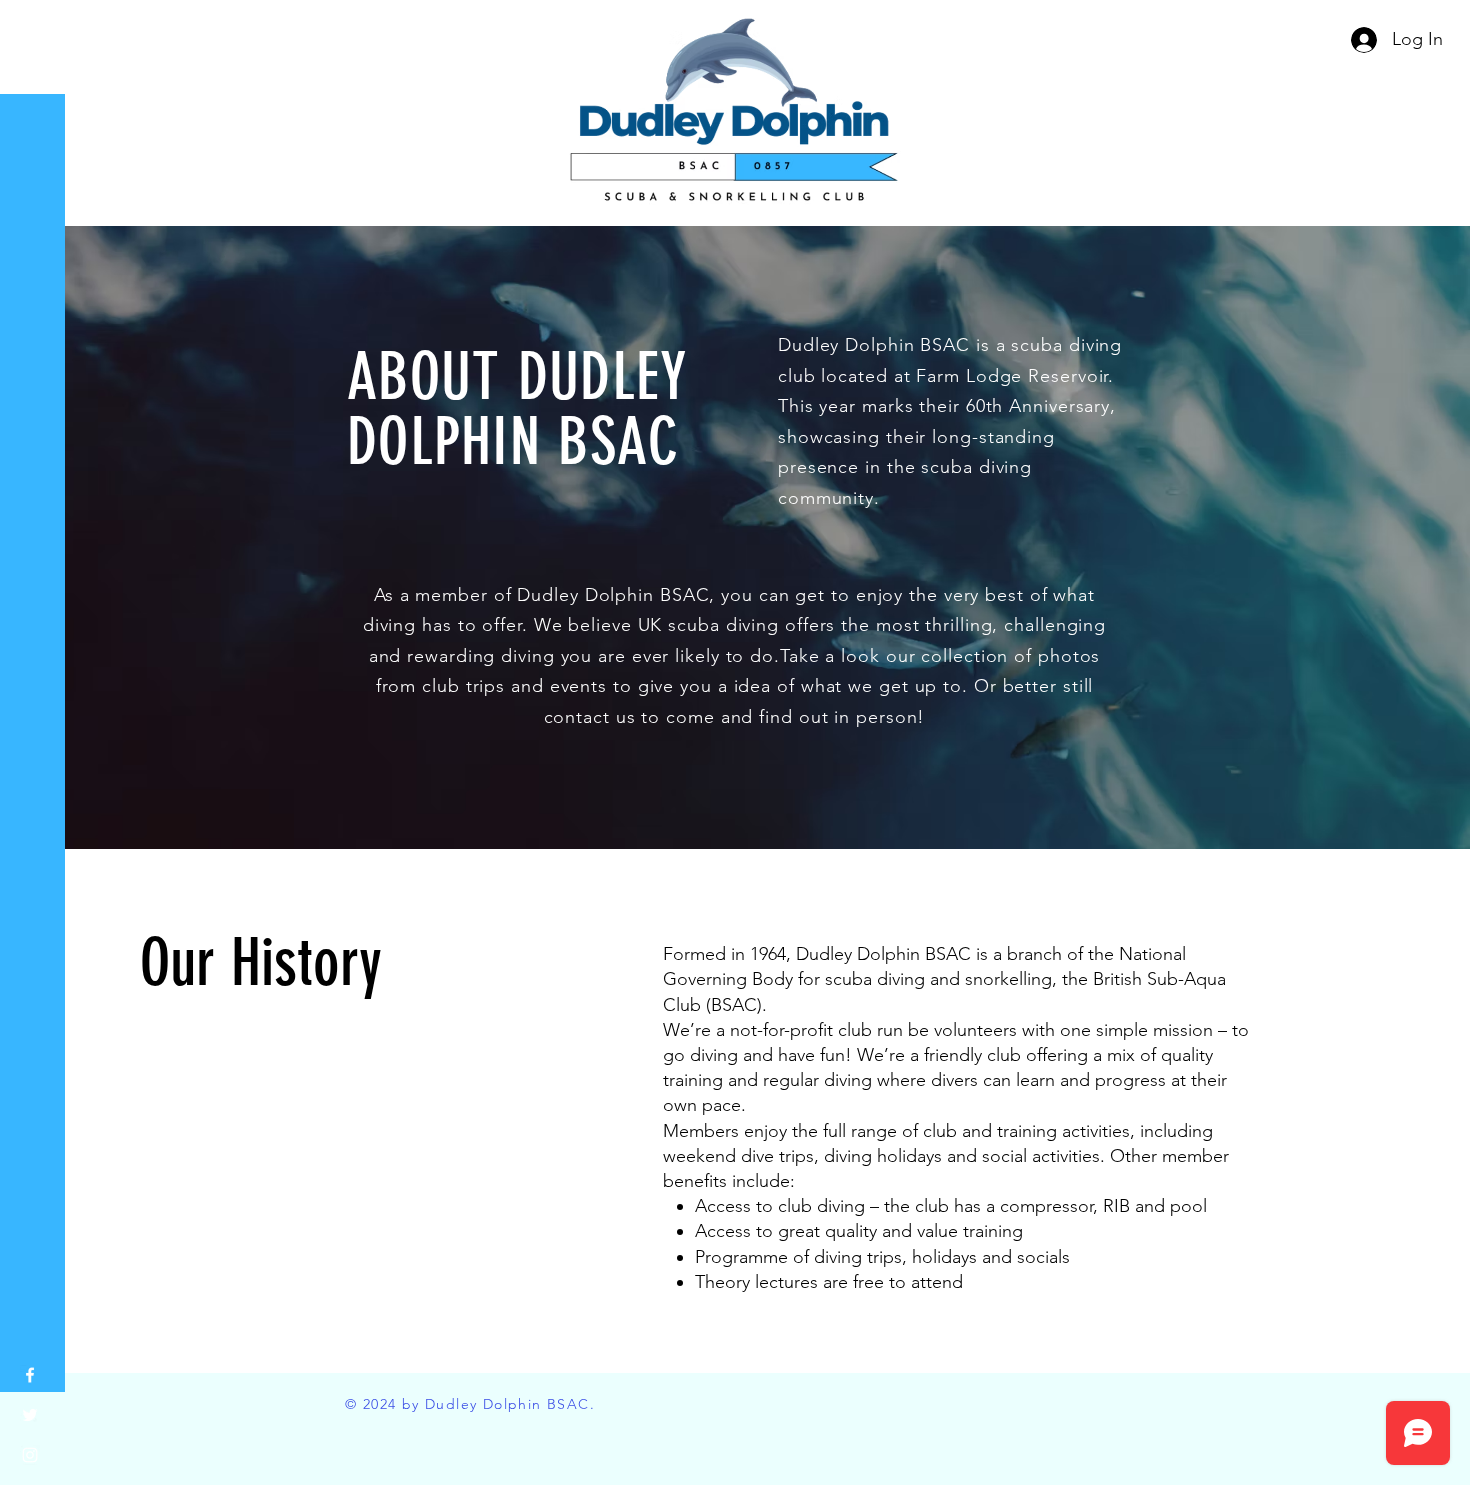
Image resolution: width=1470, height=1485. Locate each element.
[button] (34, 29)
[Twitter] (30, 1415)
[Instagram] (30, 1455)
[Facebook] (30, 1375)
